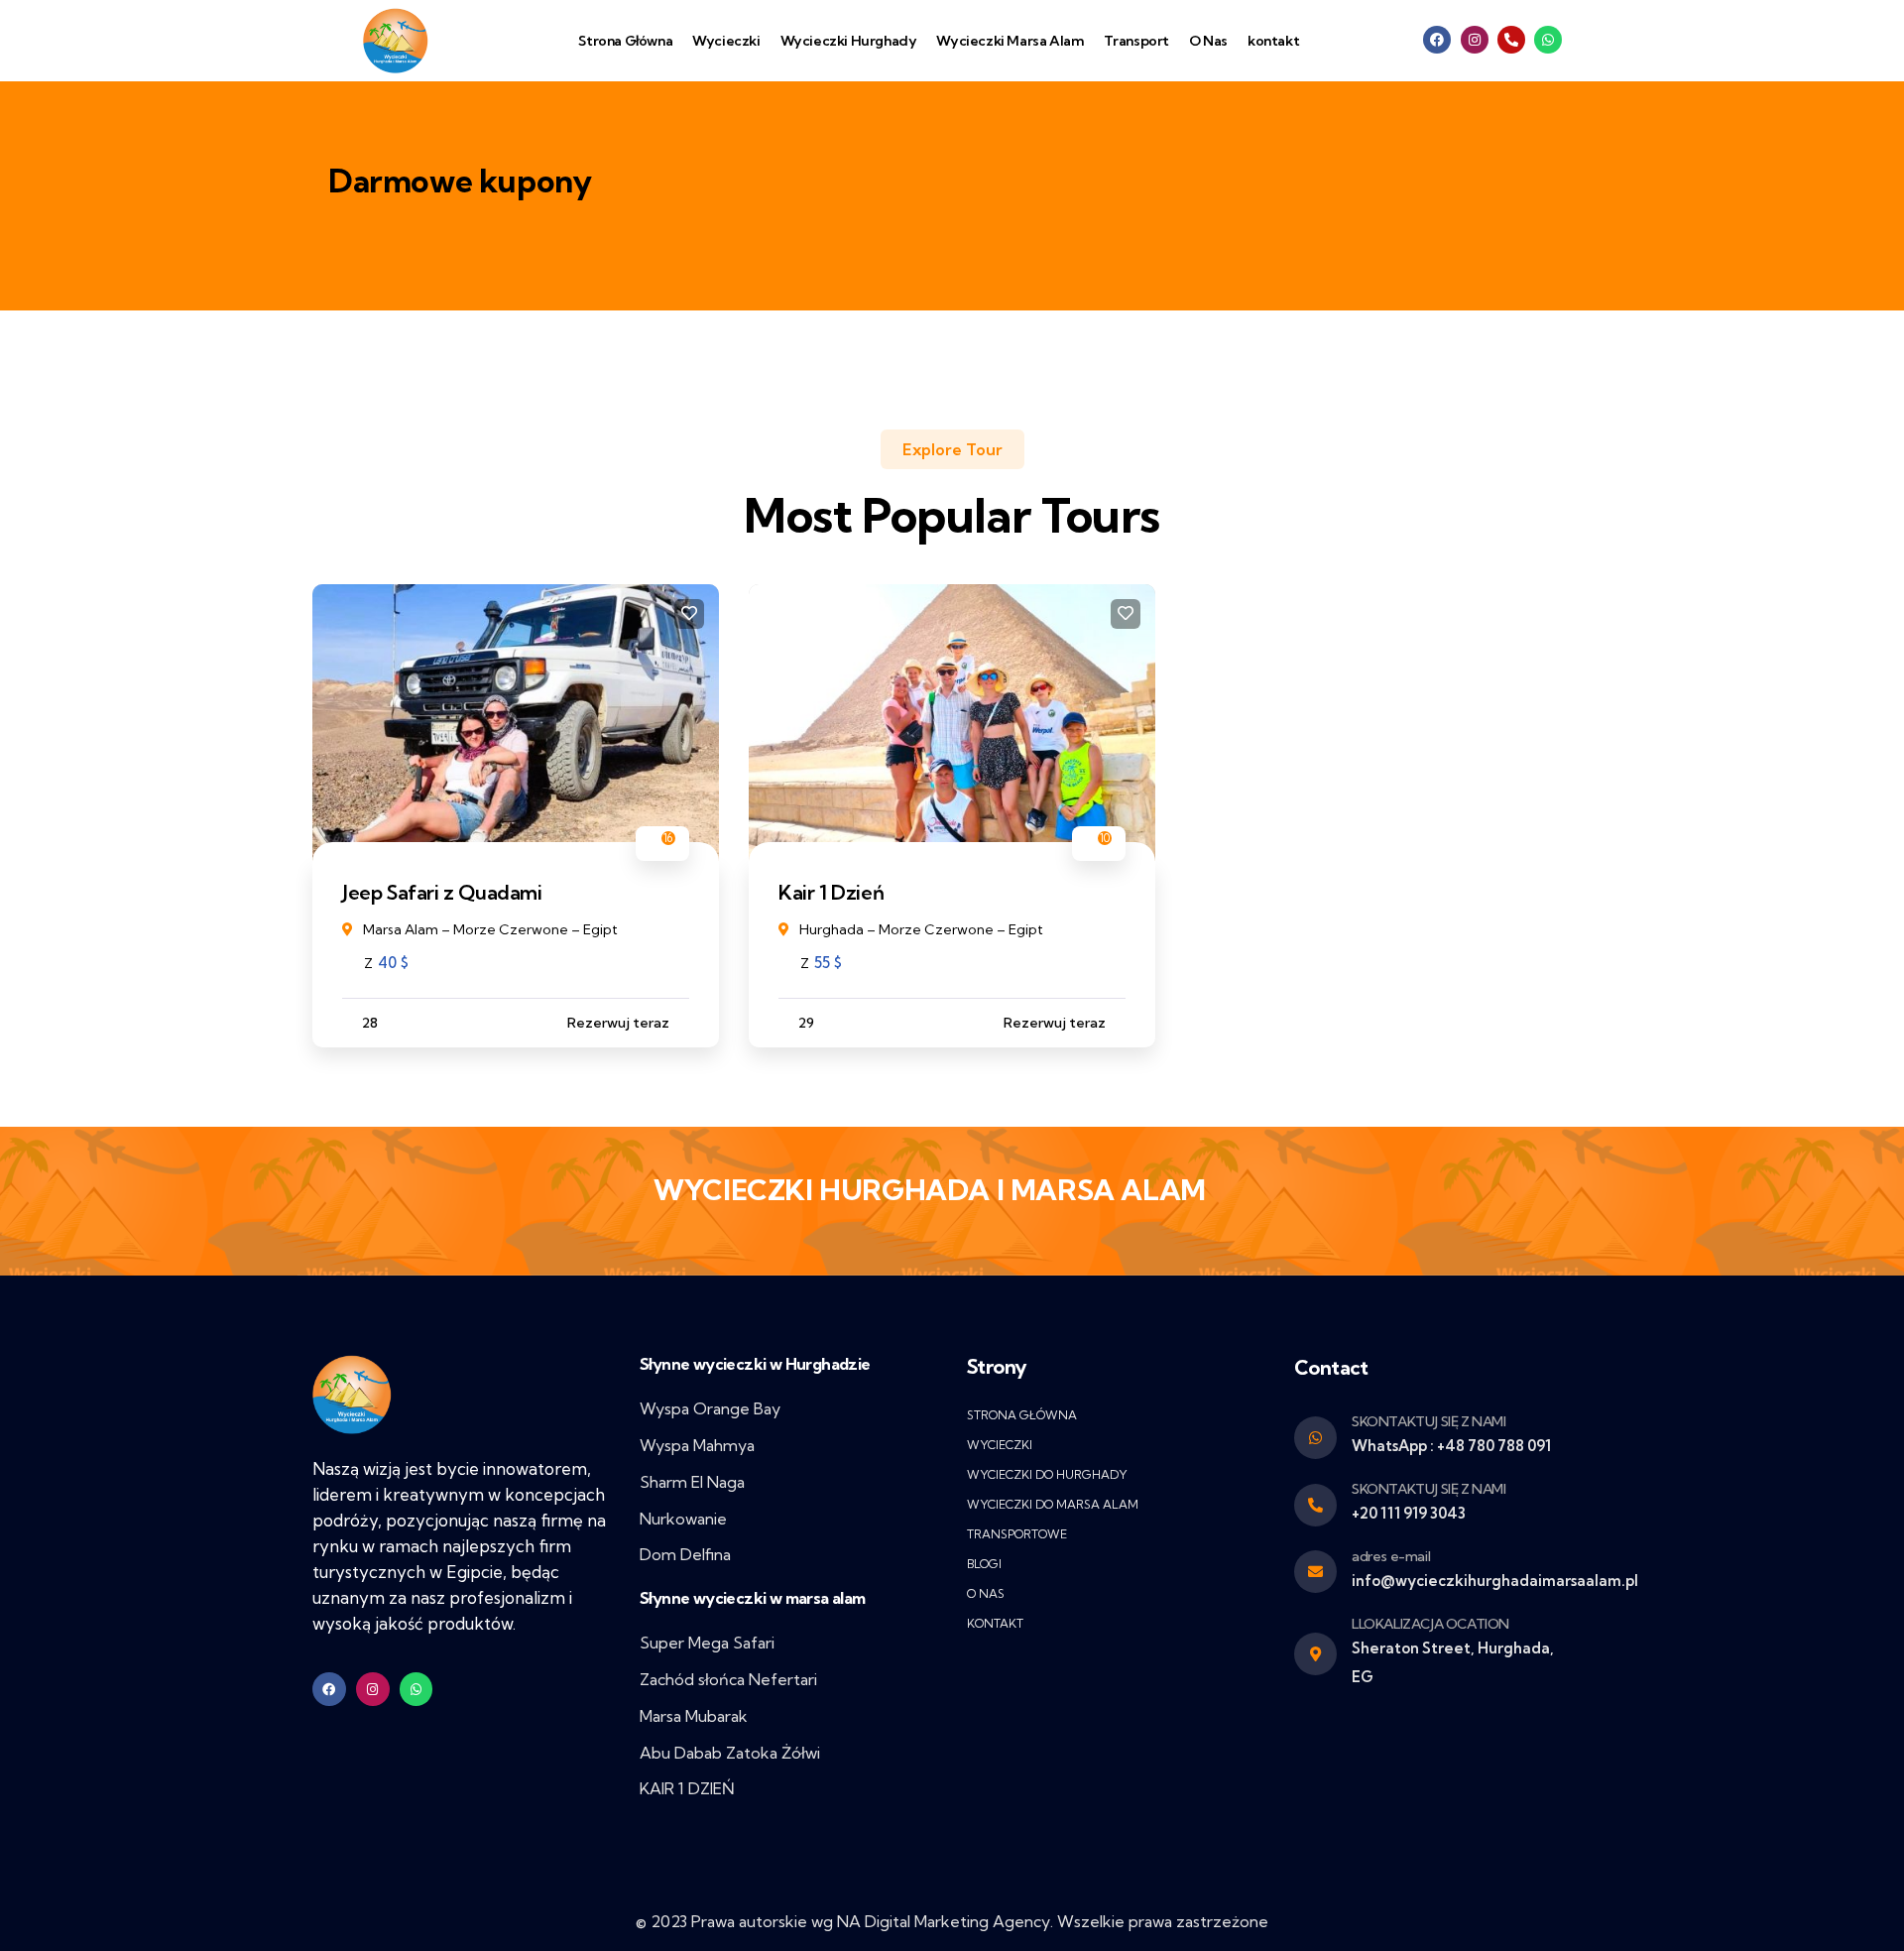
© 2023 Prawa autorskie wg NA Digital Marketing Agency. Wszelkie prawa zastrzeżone (952, 1921)
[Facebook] (1437, 40)
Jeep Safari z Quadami (442, 892)
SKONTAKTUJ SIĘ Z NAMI (1429, 1489)
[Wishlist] (689, 614)
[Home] (352, 1395)
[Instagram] (1475, 40)
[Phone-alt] (1511, 40)
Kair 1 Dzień (831, 892)
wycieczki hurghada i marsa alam (930, 1190)
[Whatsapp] (1548, 40)
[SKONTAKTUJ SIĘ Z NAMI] (1315, 1505)
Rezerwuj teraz (618, 1023)
